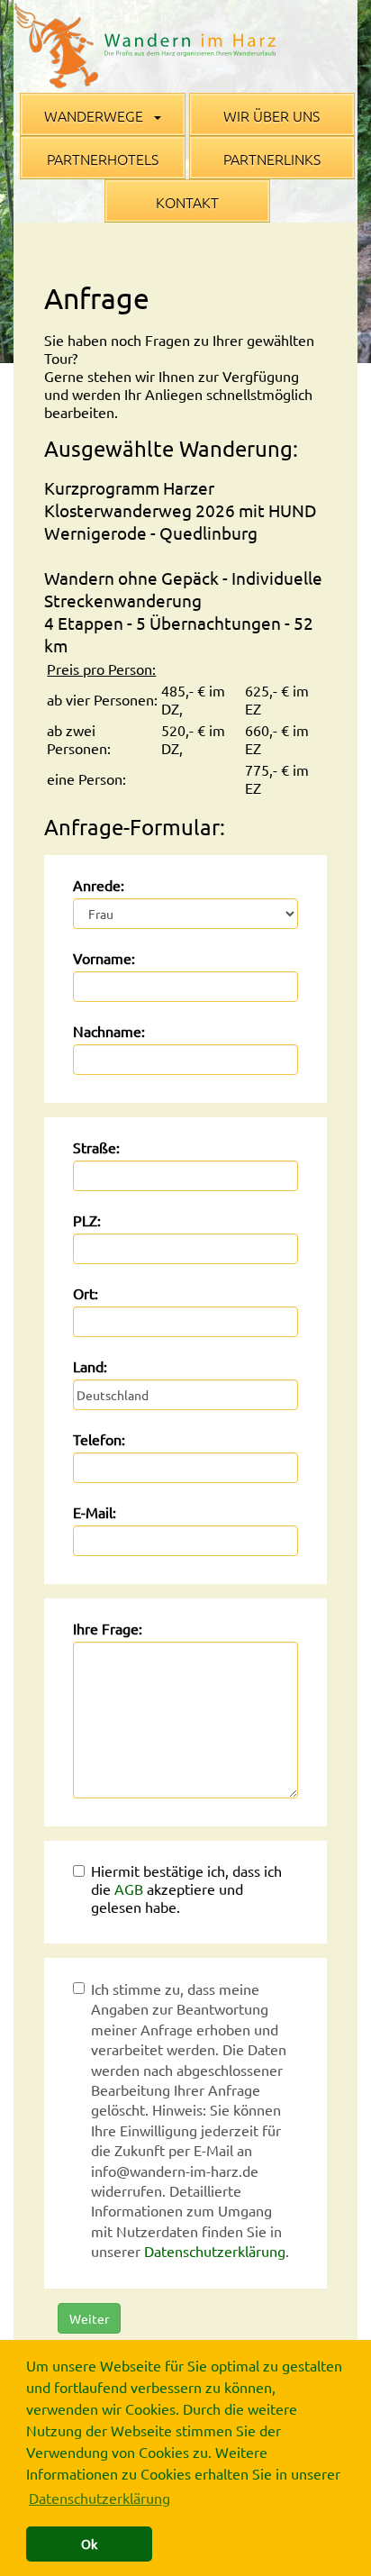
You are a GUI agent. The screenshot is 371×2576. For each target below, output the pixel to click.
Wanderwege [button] (95, 115)
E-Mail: (95, 1512)
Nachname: (109, 1031)
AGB (129, 1889)
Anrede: (99, 885)
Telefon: (99, 1439)
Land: (90, 1366)
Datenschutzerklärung (215, 2251)
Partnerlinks (272, 159)
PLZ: (87, 1220)
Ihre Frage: (108, 1628)
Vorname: (104, 958)
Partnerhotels (103, 159)
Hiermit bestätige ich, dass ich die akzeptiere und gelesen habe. (186, 1889)
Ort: (86, 1293)
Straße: (96, 1147)
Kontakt (187, 202)
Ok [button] (89, 2544)
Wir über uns (271, 115)
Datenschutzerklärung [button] (100, 2498)
